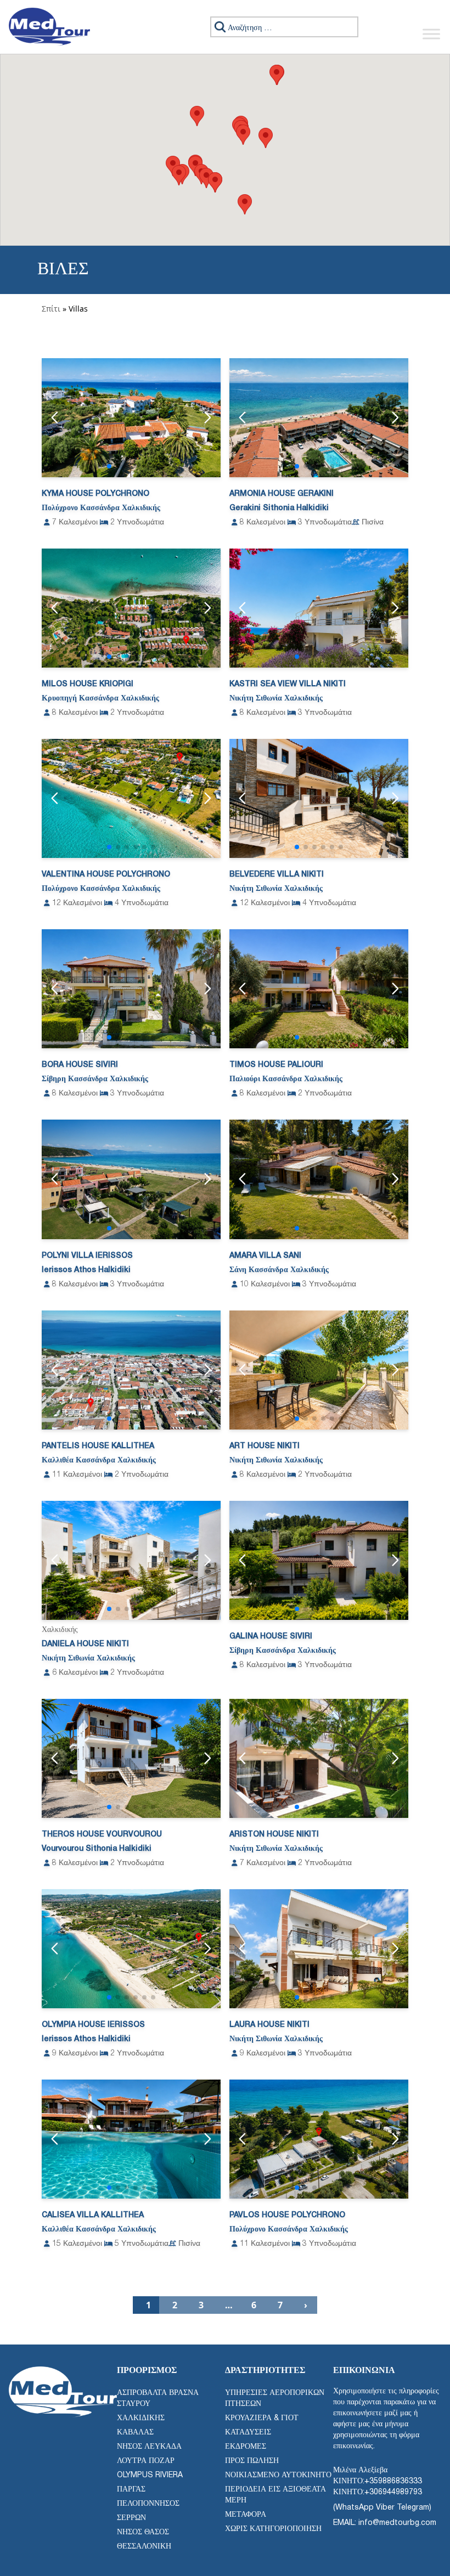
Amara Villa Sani (265, 1256)
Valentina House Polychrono (106, 875)
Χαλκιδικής (141, 2418)
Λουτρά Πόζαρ (146, 2461)
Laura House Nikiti (269, 2025)
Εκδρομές (246, 2447)
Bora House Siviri (80, 1065)
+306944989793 (393, 2492)
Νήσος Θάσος (143, 2532)
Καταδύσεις (248, 2433)
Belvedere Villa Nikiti (277, 875)
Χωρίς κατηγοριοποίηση (273, 2529)
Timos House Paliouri (276, 1065)
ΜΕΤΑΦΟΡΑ (246, 2515)
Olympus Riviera (150, 2475)
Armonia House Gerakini (282, 494)
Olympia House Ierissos (93, 2025)
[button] (197, 116)
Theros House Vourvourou (102, 1835)
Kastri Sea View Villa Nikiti (288, 684)
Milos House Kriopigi (88, 684)
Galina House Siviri (271, 1637)
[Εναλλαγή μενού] (431, 34)
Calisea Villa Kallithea (93, 2215)
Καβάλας (135, 2433)
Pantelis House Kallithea (98, 1446)
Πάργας (131, 2490)
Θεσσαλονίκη (144, 2547)
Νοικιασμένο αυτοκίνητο (278, 2475)
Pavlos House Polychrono (287, 2215)
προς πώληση (252, 2461)
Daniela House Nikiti (85, 1644)
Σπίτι (51, 309)
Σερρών (131, 2518)
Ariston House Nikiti (274, 1835)
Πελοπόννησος (148, 2504)
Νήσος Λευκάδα (149, 2447)
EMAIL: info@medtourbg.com (385, 2523)
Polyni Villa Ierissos (87, 1256)
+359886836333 (393, 2481)
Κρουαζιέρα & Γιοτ (262, 2418)
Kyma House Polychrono (95, 494)
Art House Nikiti (265, 1446)
